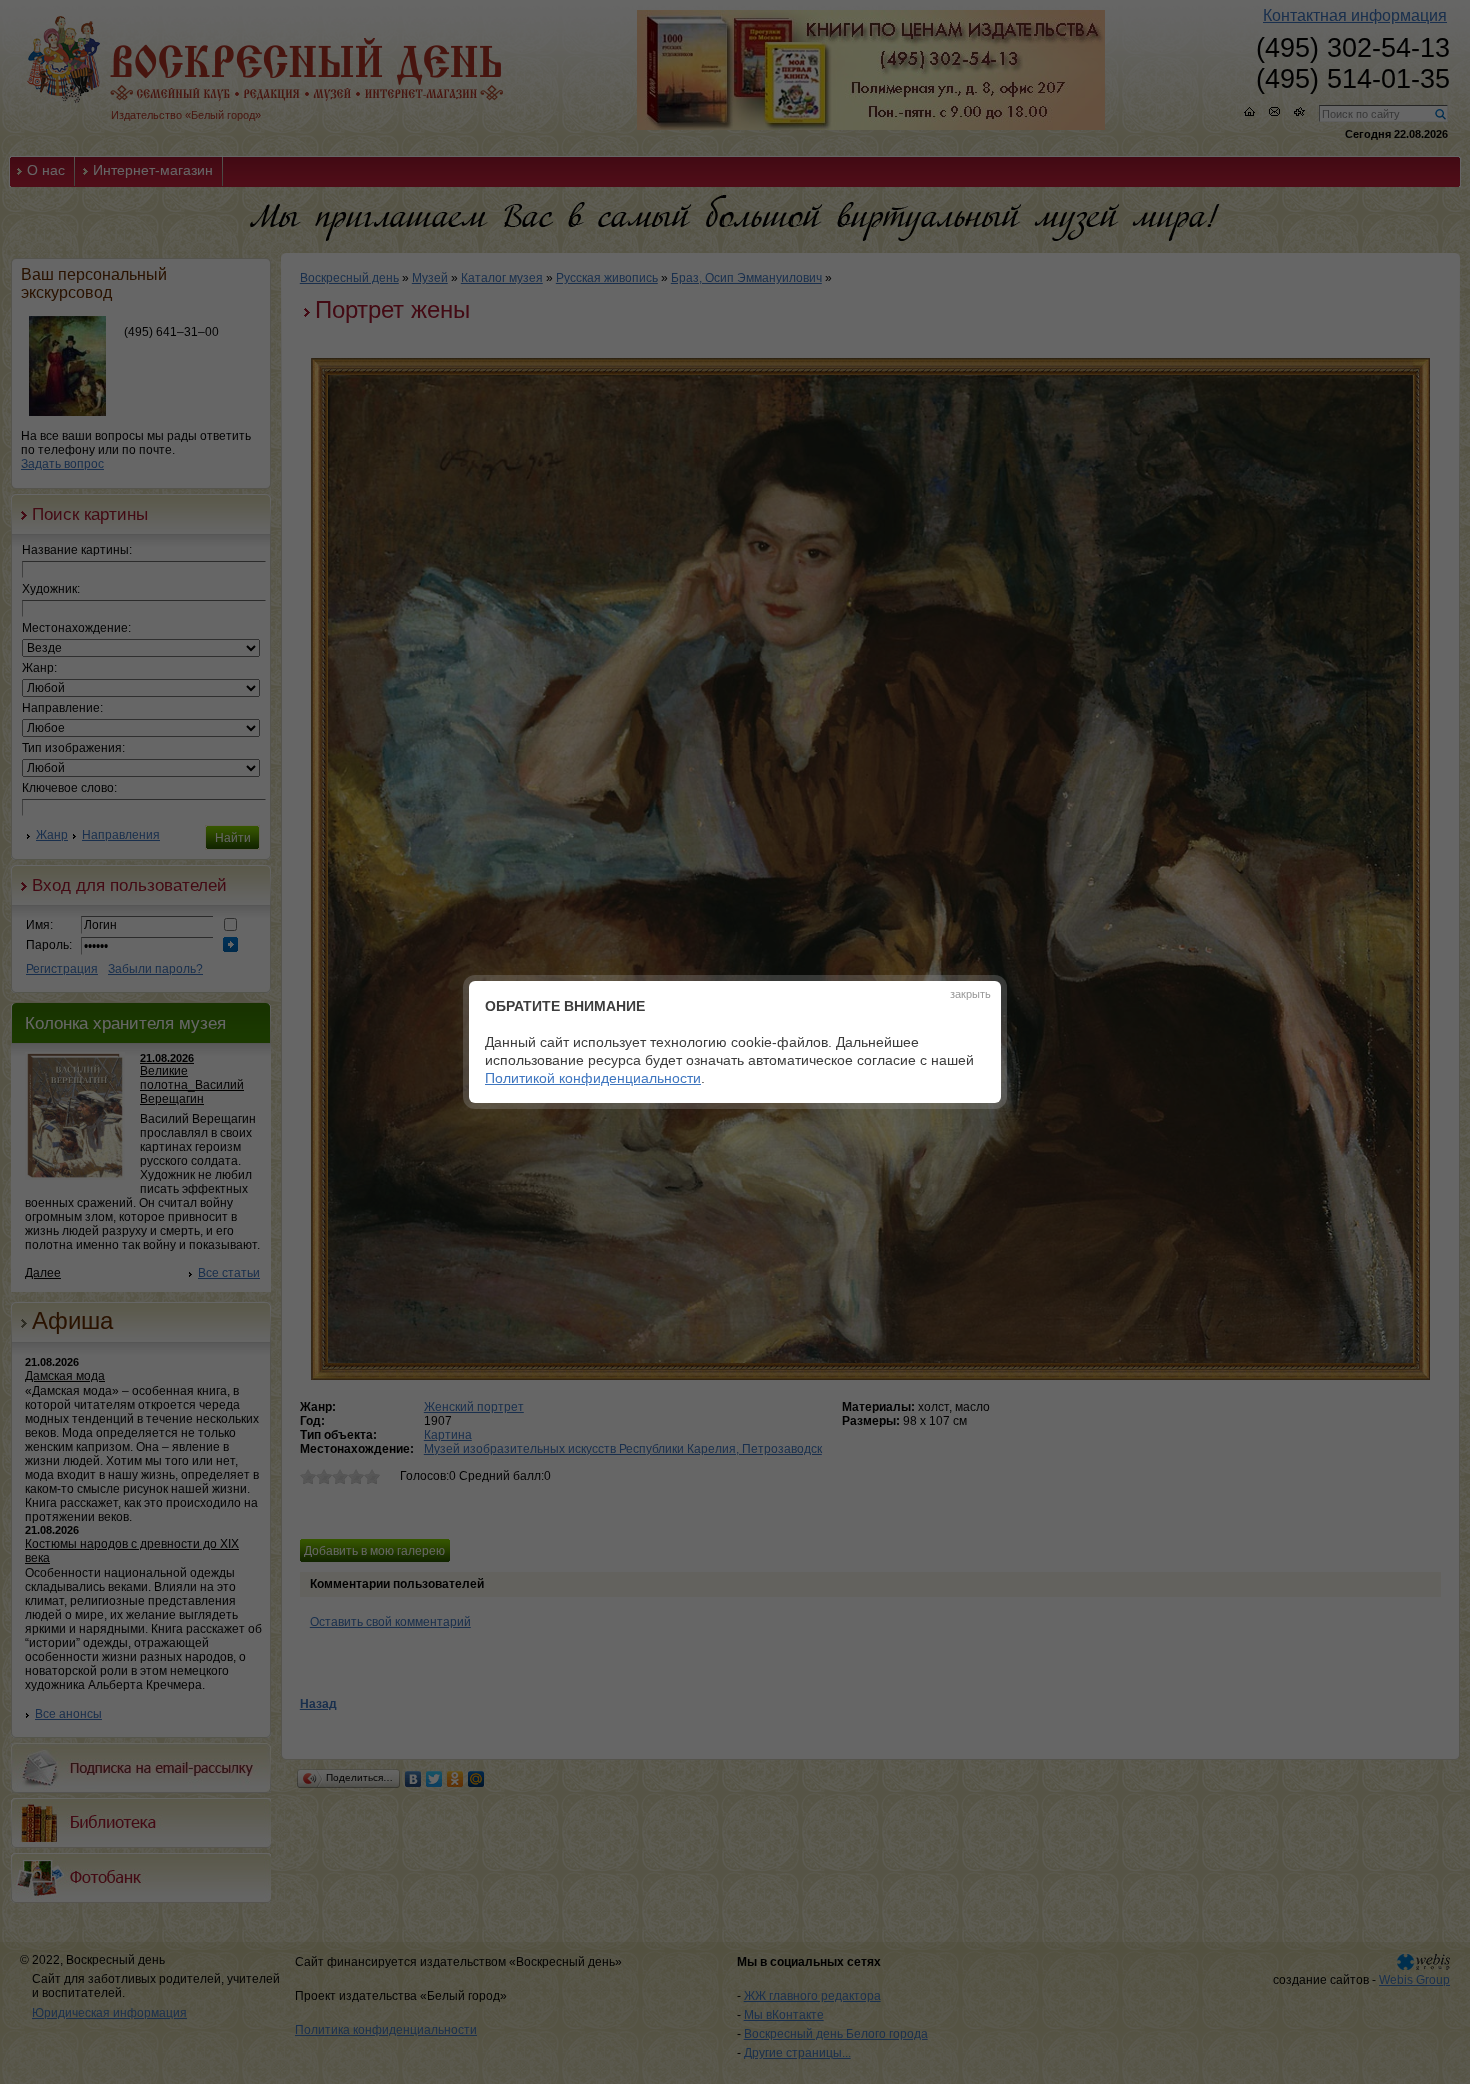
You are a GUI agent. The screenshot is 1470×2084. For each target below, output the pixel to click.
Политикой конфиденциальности (593, 1078)
